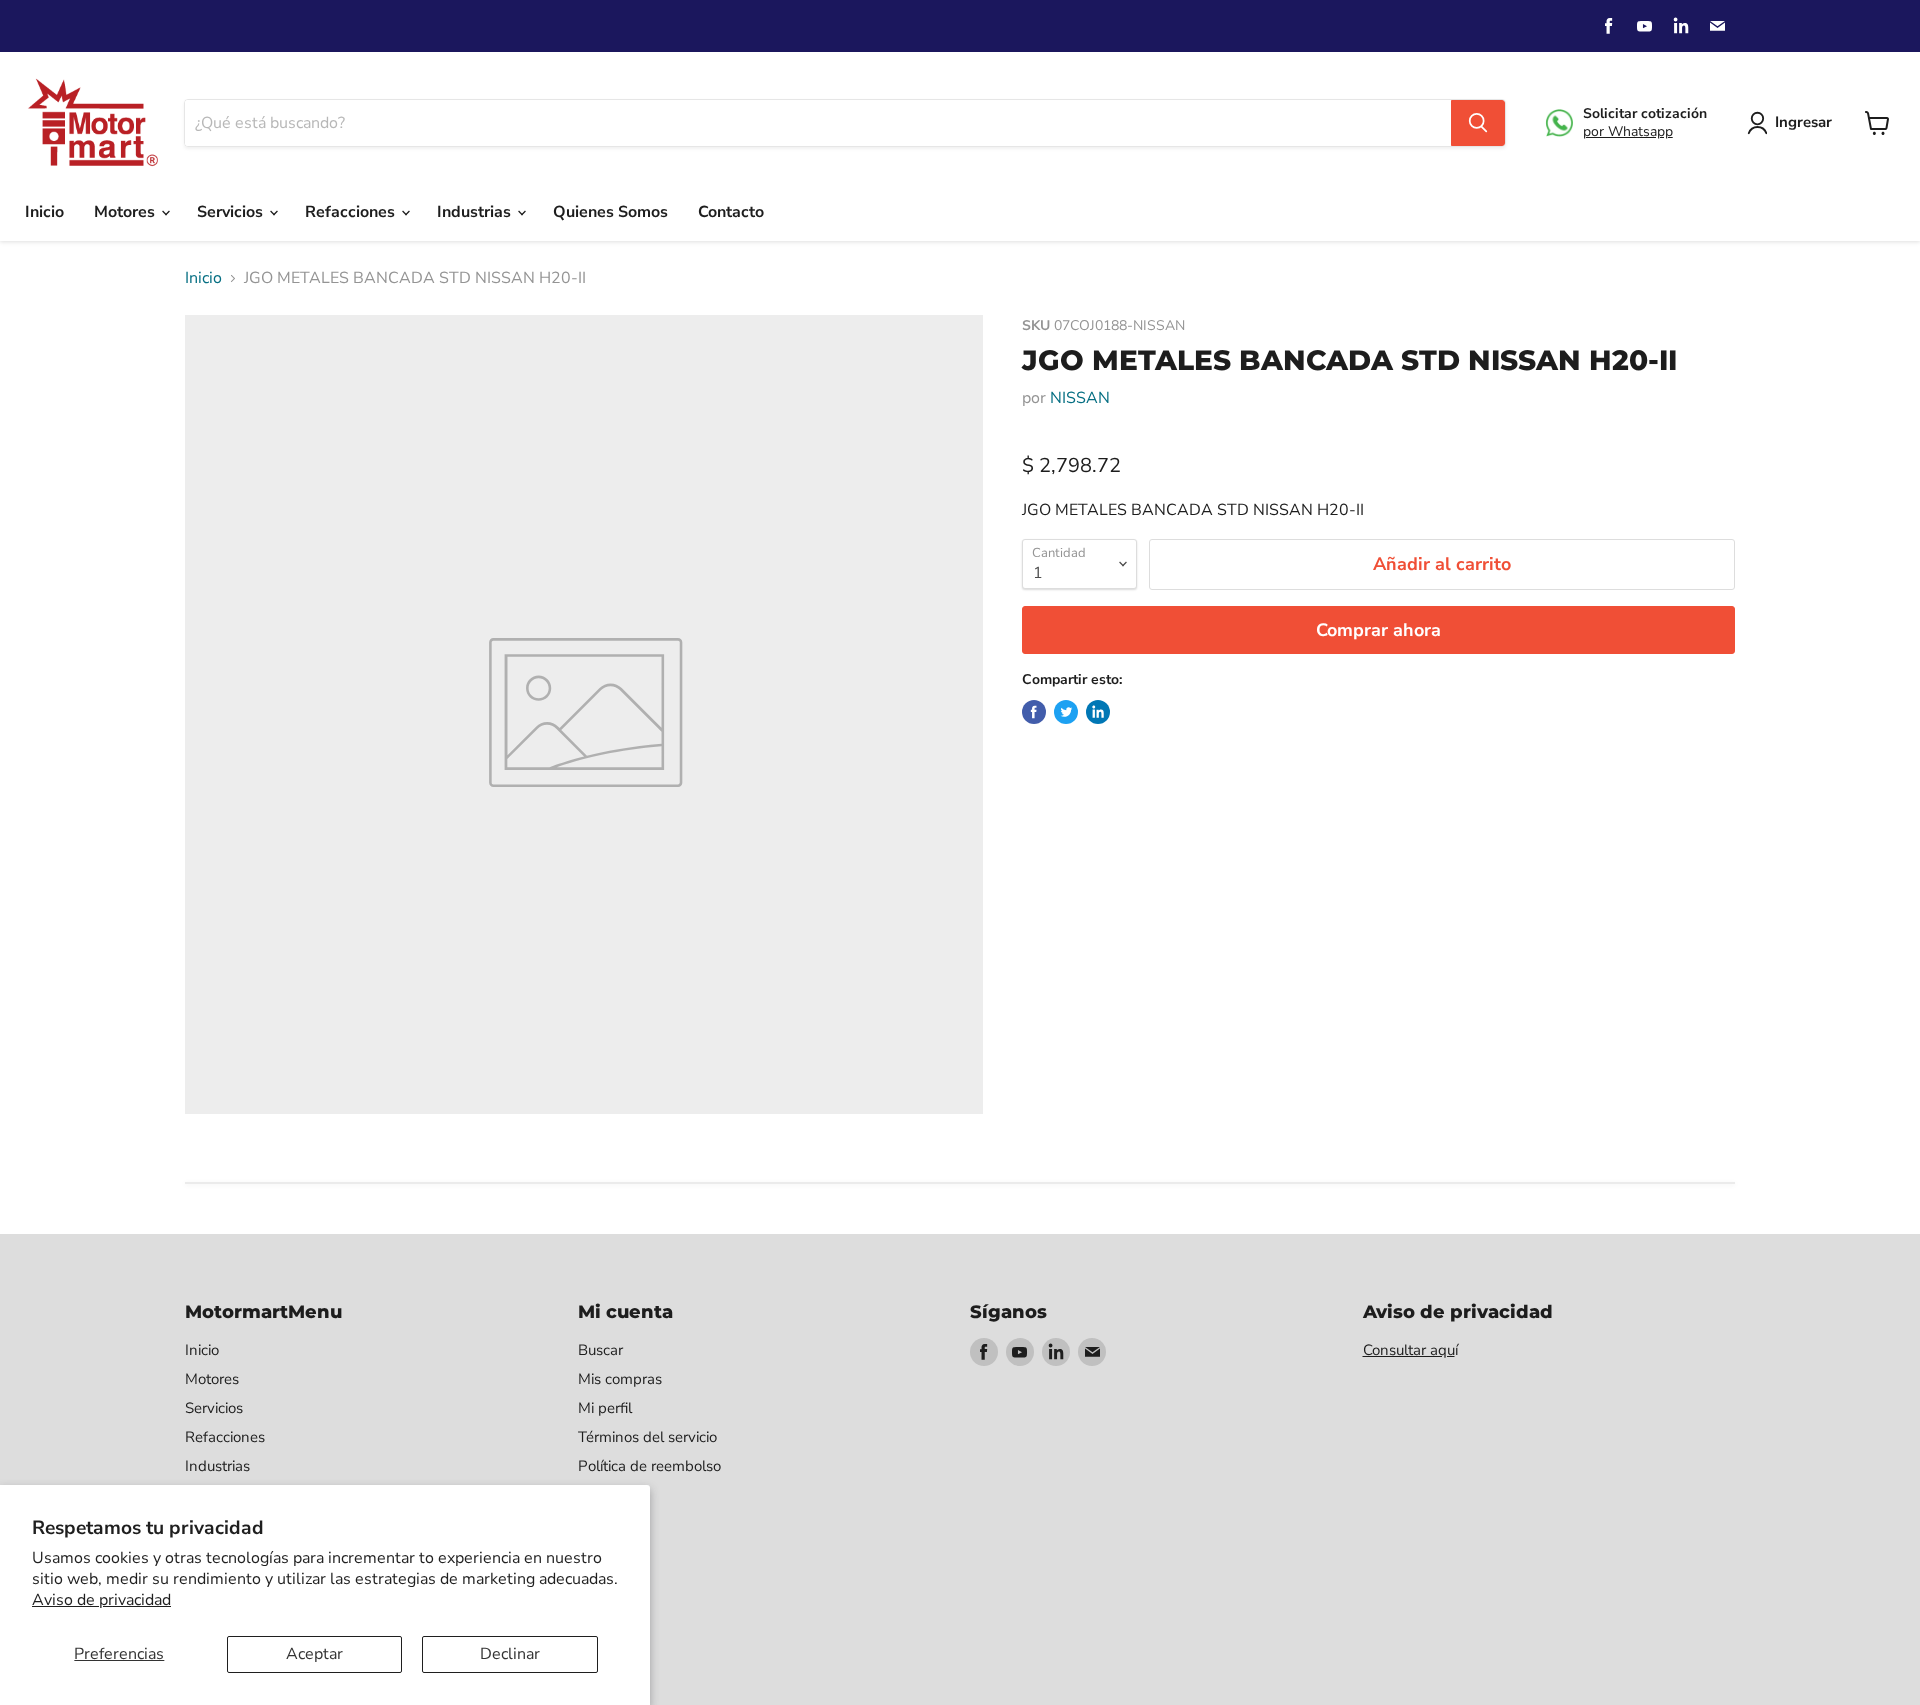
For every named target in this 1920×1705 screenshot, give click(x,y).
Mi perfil (605, 1408)
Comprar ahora (1378, 630)
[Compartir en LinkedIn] (1098, 712)
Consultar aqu (1409, 1350)
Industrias (476, 212)
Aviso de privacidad (101, 1600)
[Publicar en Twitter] (1066, 712)
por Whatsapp (1628, 131)
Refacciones (352, 212)
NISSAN (1080, 398)
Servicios (232, 212)
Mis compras (620, 1379)
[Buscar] (1478, 123)
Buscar (600, 1350)
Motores (126, 212)
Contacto (731, 212)
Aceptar (314, 1654)
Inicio (44, 212)
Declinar (510, 1654)
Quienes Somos (610, 212)
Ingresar (1803, 122)
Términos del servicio (647, 1437)
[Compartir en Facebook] (1034, 712)
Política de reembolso (649, 1466)
